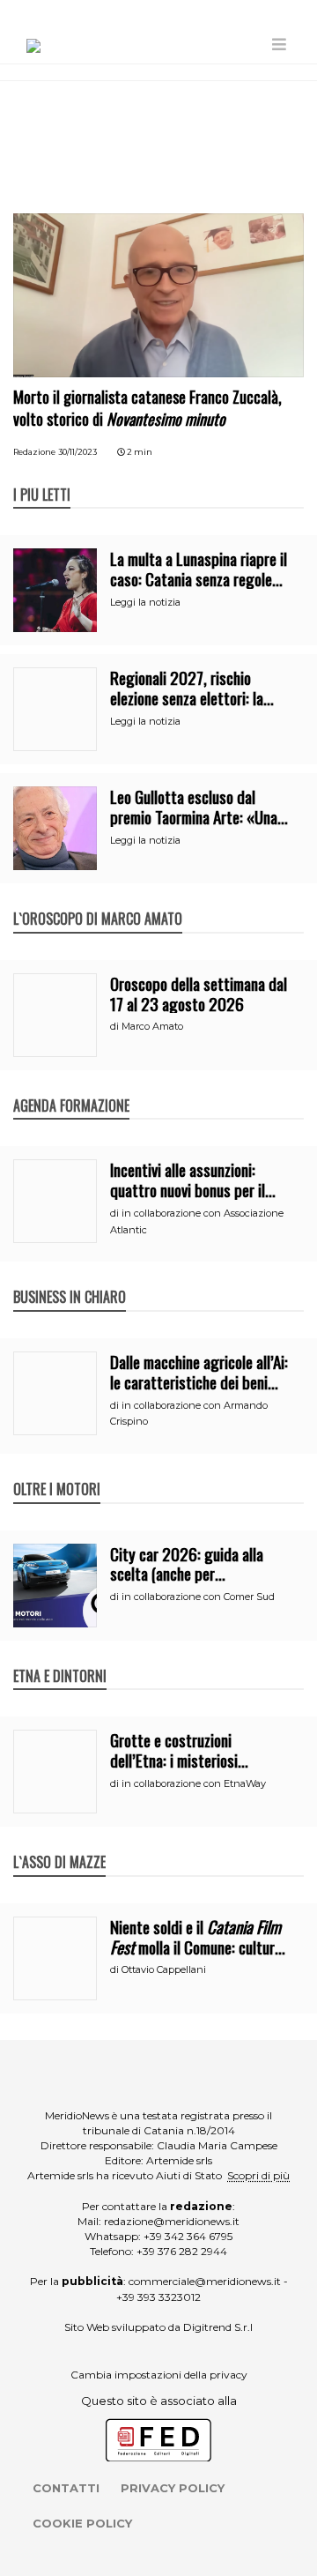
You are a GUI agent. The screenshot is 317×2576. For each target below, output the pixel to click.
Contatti (66, 2488)
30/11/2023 (77, 452)
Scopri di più (258, 2175)
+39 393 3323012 (158, 2297)
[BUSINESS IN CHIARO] (70, 1278)
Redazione (34, 452)
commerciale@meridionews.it (205, 2281)
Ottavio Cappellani (164, 1969)
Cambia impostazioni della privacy (159, 2375)
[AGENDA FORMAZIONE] (71, 1087)
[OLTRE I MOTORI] (57, 1470)
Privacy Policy (173, 2488)
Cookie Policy (82, 2523)
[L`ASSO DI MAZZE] (59, 1843)
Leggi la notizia (145, 602)
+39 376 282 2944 (182, 2251)
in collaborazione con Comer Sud (198, 1597)
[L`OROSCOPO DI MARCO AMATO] (98, 900)
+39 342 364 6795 (188, 2236)
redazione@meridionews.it (172, 2221)
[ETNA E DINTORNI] (60, 1657)
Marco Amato (152, 1026)
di (116, 1026)
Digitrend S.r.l (218, 2327)
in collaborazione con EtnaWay (194, 1783)
